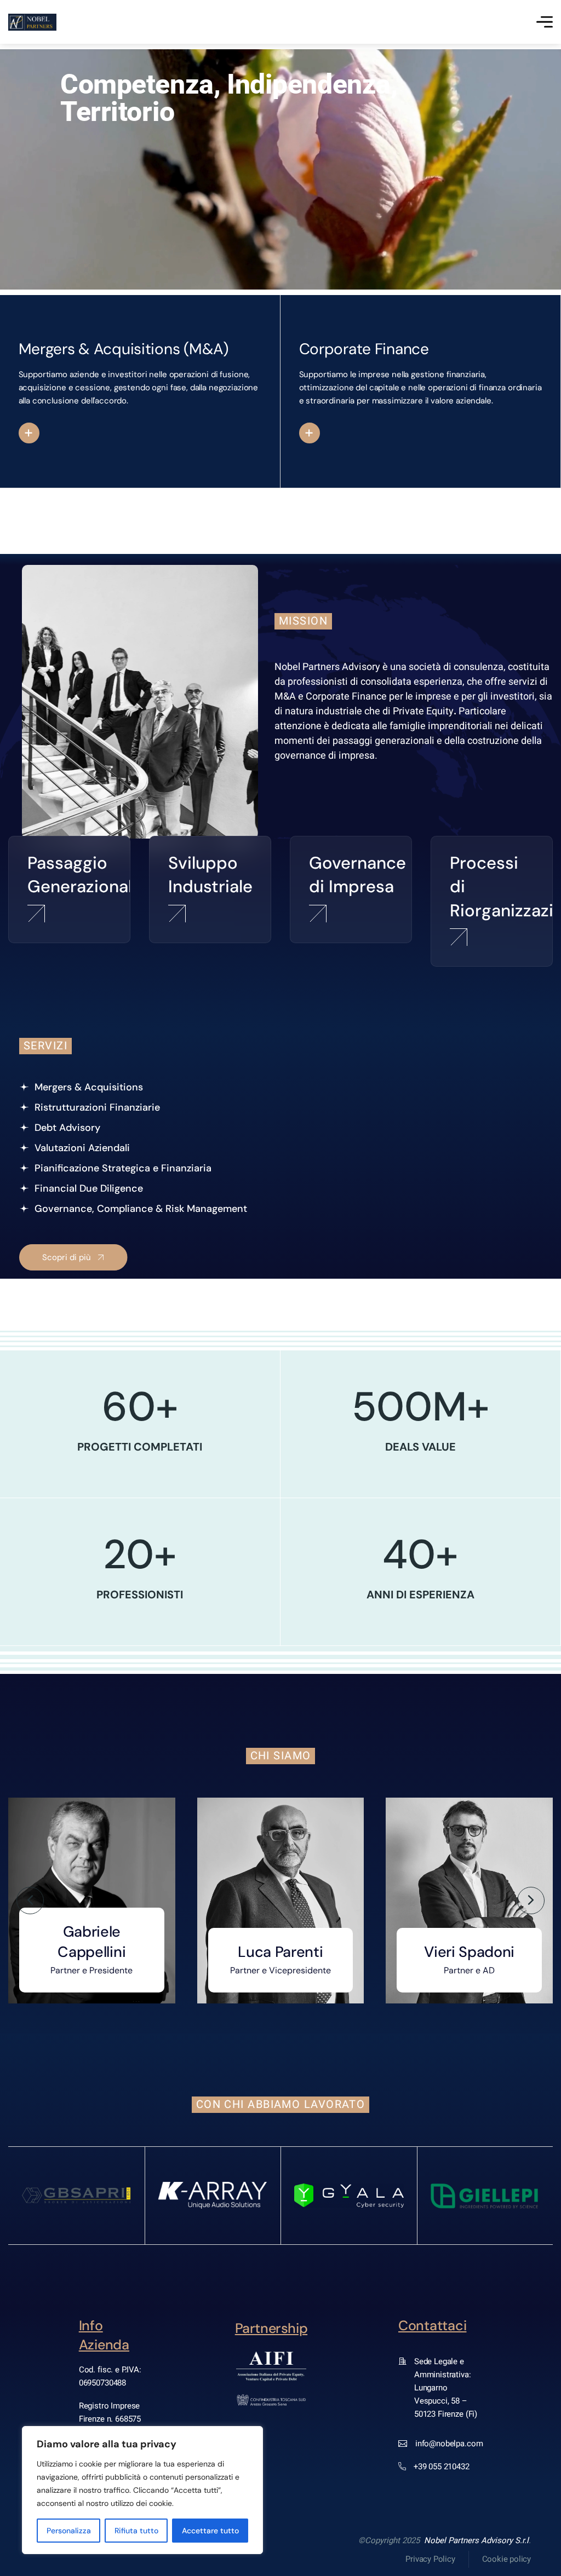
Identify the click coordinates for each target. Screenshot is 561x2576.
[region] (142, 2490)
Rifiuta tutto (136, 2531)
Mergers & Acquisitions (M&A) (124, 349)
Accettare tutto (210, 2531)
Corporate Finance (364, 349)
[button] (30, 1901)
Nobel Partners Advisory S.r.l (476, 2540)
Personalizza (69, 2531)
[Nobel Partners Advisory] (32, 22)
